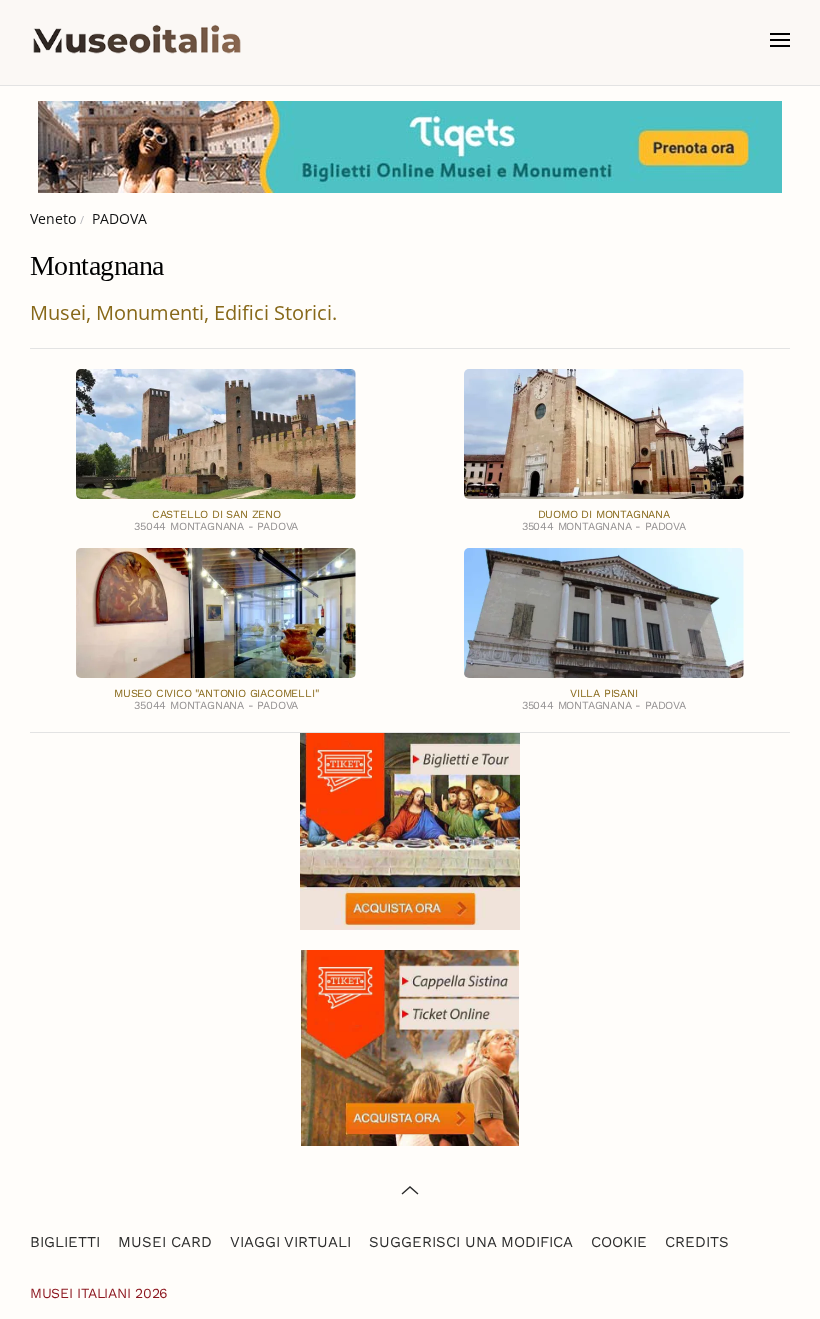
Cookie (619, 1242)
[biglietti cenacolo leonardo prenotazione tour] (410, 829)
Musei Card (165, 1242)
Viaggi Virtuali (290, 1242)
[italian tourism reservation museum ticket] (410, 147)
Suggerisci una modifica (471, 1242)
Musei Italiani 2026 (99, 1293)
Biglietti (65, 1242)
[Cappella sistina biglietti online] (410, 1046)
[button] (780, 40)
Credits (697, 1242)
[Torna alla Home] (137, 40)
